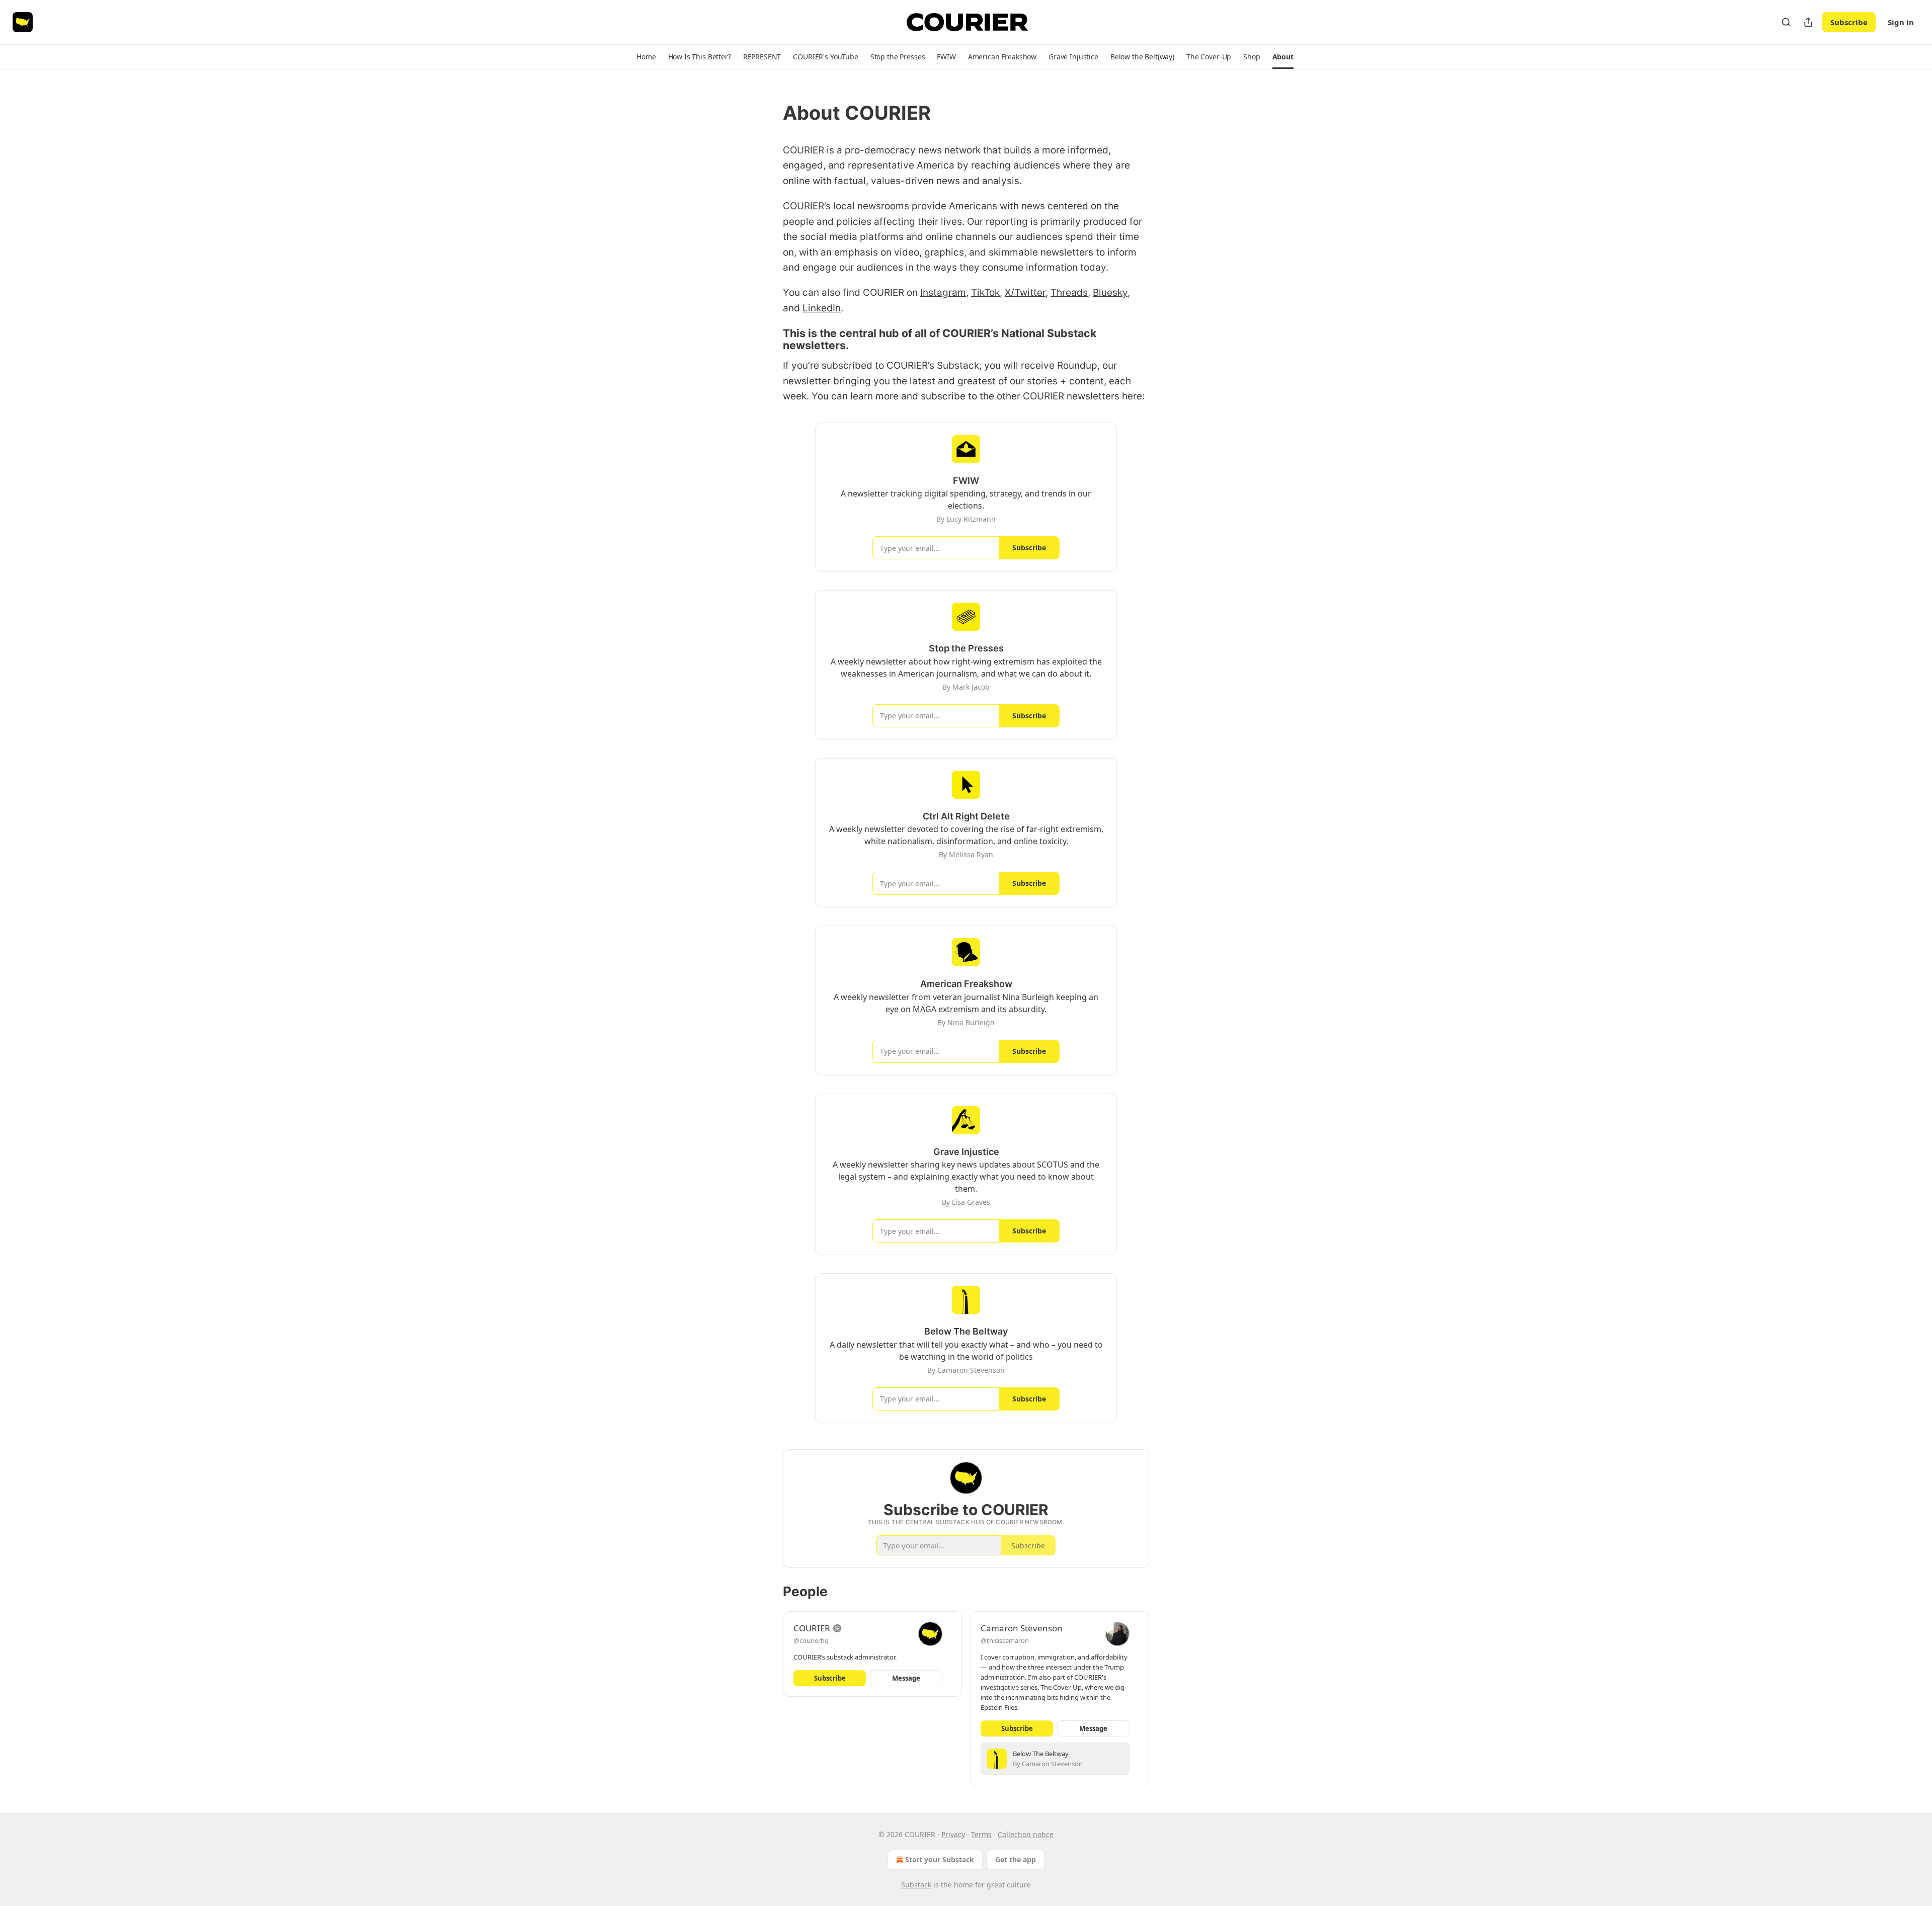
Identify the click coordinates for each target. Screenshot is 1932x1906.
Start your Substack (940, 1859)
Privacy (953, 1834)
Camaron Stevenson (1022, 1628)
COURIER (812, 1628)
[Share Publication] (1808, 22)
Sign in (1901, 22)
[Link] (769, 113)
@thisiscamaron (1005, 1640)
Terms (981, 1834)
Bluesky (1110, 293)
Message (906, 1678)
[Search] (1786, 22)
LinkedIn (822, 308)
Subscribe (1849, 22)
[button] (646, 57)
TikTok (985, 293)
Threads (1069, 293)
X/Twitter (1025, 293)
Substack (916, 1885)
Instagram (943, 293)
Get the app (1016, 1859)
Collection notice (1026, 1834)
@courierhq (811, 1640)
